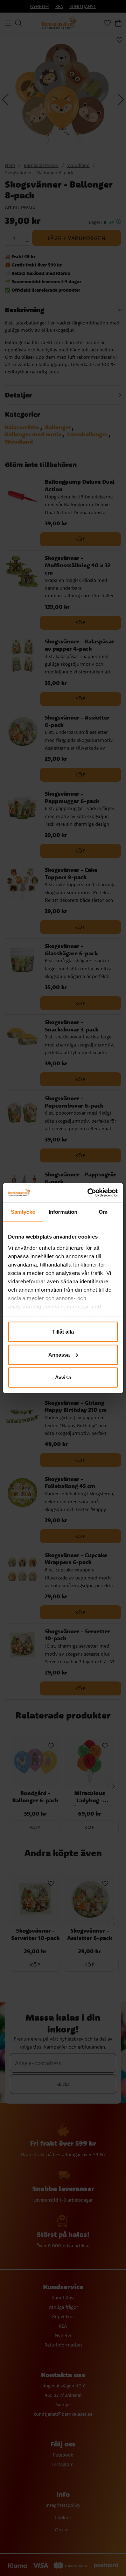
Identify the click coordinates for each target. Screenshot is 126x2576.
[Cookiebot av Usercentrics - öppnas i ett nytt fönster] (89, 1192)
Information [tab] (63, 1212)
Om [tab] (103, 1212)
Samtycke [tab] (23, 1212)
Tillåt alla (63, 1332)
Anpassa (59, 1354)
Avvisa (63, 1377)
